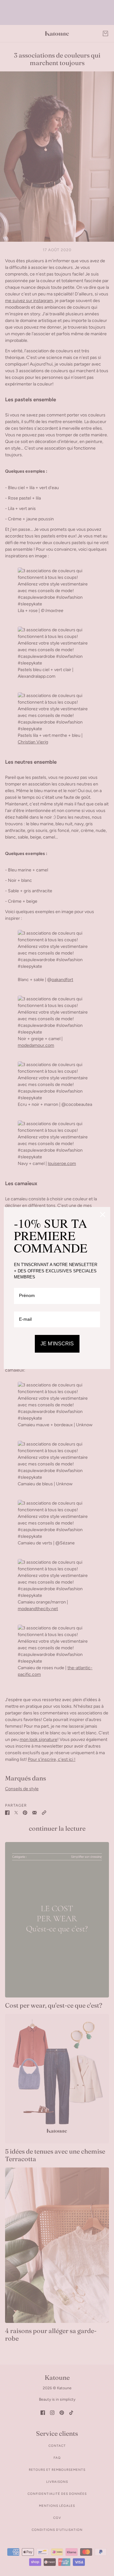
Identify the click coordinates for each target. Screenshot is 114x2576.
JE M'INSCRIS (57, 1344)
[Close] (103, 1215)
